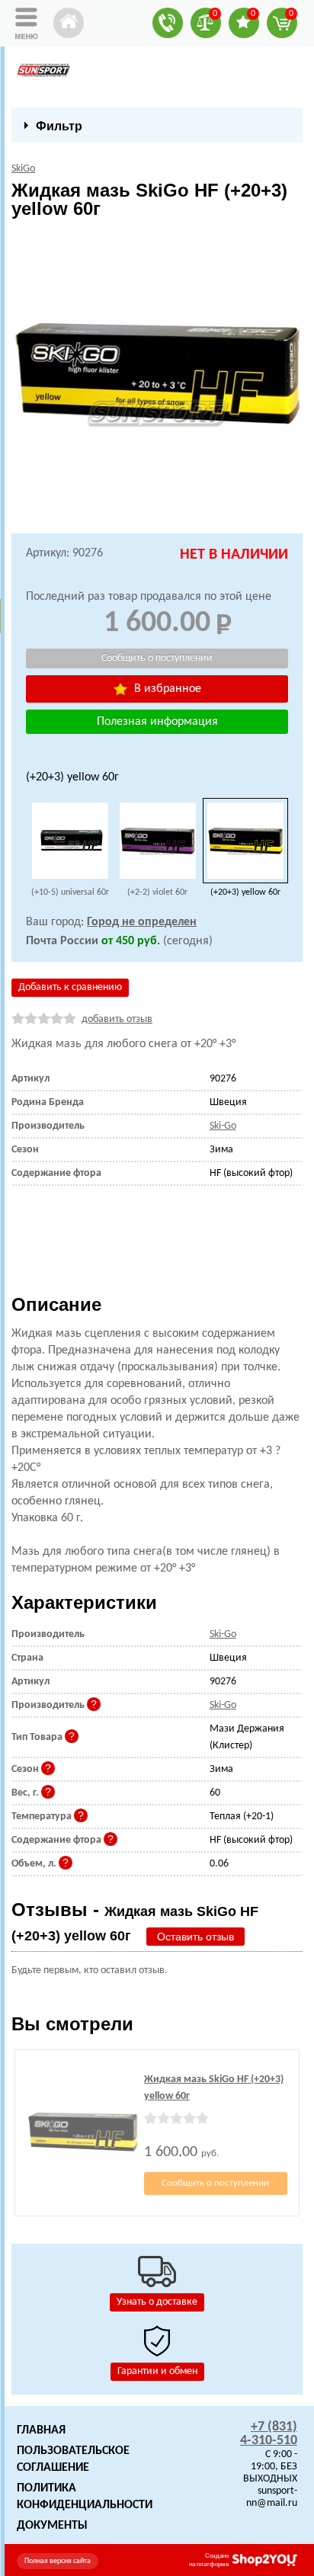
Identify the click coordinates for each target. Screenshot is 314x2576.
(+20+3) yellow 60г (245, 892)
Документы (52, 2526)
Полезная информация (157, 722)
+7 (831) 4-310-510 (269, 2434)
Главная (41, 2430)
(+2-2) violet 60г (157, 892)
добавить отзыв (117, 1019)
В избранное (166, 689)
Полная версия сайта (58, 2561)
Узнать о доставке (157, 2302)
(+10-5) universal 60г (70, 892)
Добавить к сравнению (70, 987)
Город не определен (142, 922)
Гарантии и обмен (157, 2371)
